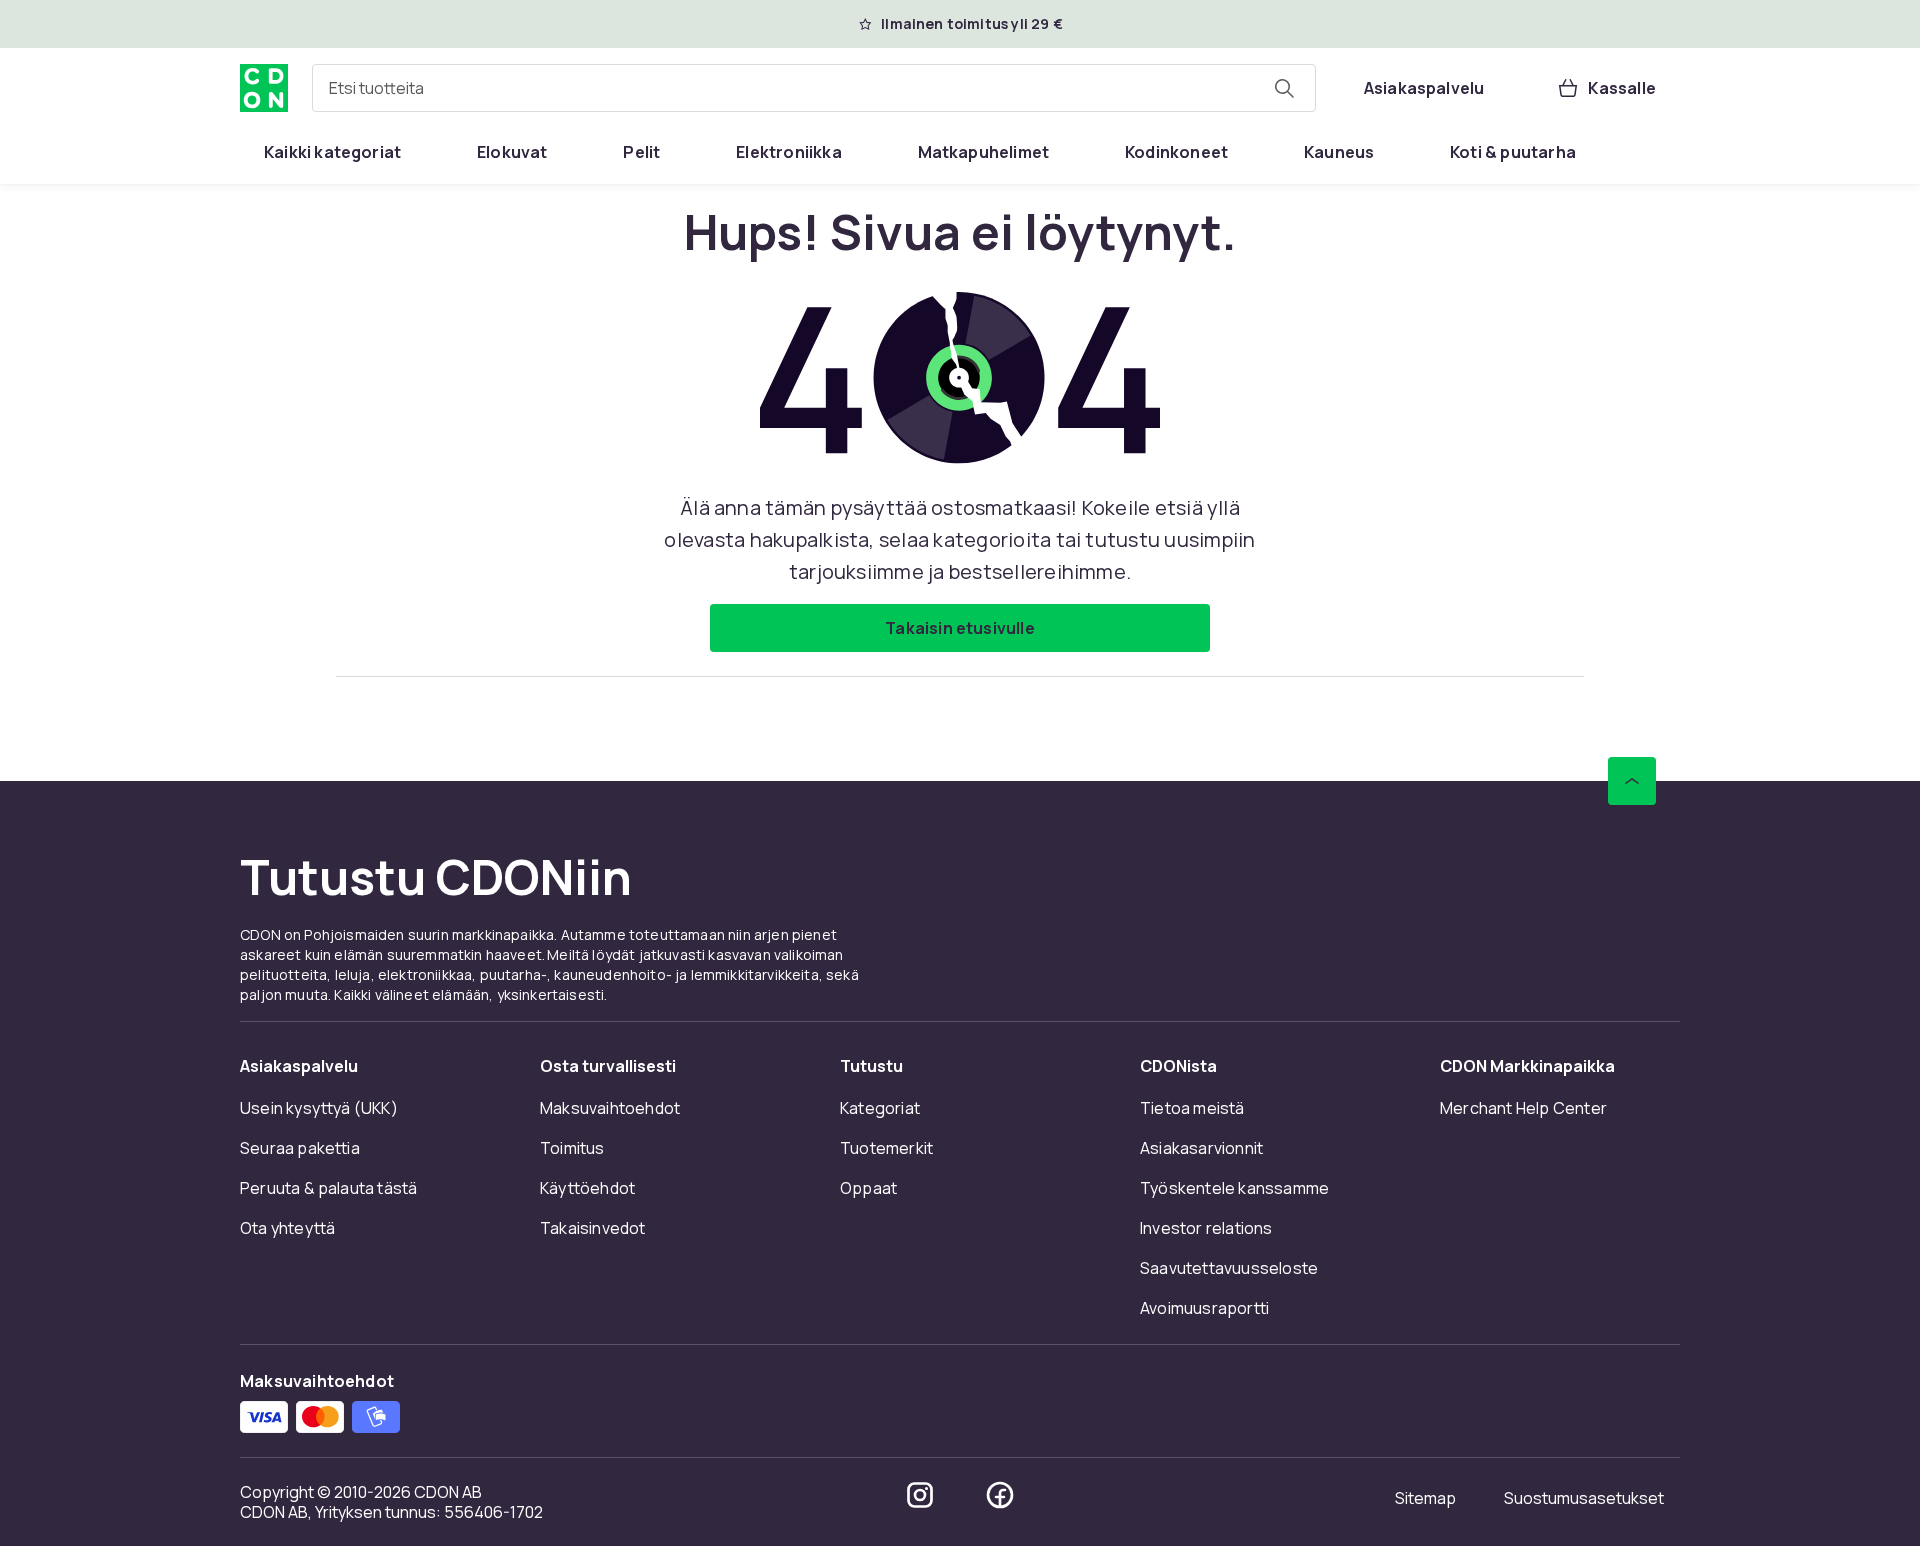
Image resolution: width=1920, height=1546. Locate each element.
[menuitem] (332, 152)
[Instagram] (920, 1495)
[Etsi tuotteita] (1284, 88)
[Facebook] (1000, 1495)
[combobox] (814, 88)
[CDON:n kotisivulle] (264, 88)
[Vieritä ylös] (1632, 781)
